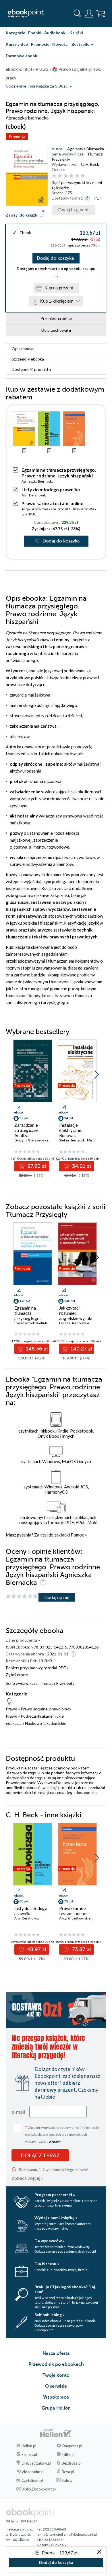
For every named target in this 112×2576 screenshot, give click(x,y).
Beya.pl (68, 2472)
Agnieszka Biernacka (86, 149)
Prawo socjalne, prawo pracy (46, 1709)
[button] (97, 1075)
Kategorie (16, 33)
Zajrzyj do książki (22, 215)
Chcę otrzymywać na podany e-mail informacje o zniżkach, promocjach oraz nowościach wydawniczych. (62, 2134)
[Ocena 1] (54, 176)
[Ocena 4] (71, 176)
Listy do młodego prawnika (51, 489)
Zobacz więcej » (27, 2178)
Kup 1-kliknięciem (57, 301)
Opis (23, 349)
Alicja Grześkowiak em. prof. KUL (47, 509)
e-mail (18, 2112)
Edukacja (14, 1723)
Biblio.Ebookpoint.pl (39, 2489)
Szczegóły (28, 359)
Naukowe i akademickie (46, 1723)
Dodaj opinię (57, 1597)
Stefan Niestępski (72, 1140)
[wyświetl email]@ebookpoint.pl (73, 2534)
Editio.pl (69, 2454)
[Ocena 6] (83, 176)
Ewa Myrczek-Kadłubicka (34, 1323)
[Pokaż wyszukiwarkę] (78, 14)
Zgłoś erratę (17, 1675)
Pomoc (77, 1535)
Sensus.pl (29, 2454)
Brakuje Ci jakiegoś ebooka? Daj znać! (65, 2289)
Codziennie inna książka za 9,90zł (36, 86)
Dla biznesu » (47, 2264)
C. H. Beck (90, 164)
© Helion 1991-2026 (22, 2521)
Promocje (40, 44)
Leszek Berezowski (74, 1323)
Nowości (60, 44)
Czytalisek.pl (32, 2480)
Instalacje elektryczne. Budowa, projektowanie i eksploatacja (74, 1135)
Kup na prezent (59, 288)
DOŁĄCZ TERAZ (40, 2155)
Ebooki (35, 33)
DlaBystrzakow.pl (36, 2463)
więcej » (55, 2141)
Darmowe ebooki (22, 56)
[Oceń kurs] (22, 1597)
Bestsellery (82, 44)
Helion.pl (29, 2446)
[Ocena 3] (66, 176)
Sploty (67, 2480)
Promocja (17, 136)
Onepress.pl (72, 2446)
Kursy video (17, 44)
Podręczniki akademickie (42, 1716)
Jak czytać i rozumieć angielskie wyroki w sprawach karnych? (76, 1318)
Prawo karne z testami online (52, 503)
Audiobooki (55, 33)
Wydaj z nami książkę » (56, 2218)
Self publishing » (50, 2315)
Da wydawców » (50, 2241)
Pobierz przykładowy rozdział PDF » (37, 1668)
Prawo (11, 1709)
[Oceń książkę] (78, 176)
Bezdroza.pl (72, 2463)
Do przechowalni (56, 330)
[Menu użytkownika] (89, 14)
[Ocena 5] (77, 176)
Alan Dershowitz (34, 495)
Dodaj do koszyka (55, 258)
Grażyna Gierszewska (31, 1140)
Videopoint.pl (33, 2472)
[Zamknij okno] (99, 2552)
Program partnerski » (55, 2195)
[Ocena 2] (60, 176)
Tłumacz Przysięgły (57, 1683)
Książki (76, 33)
